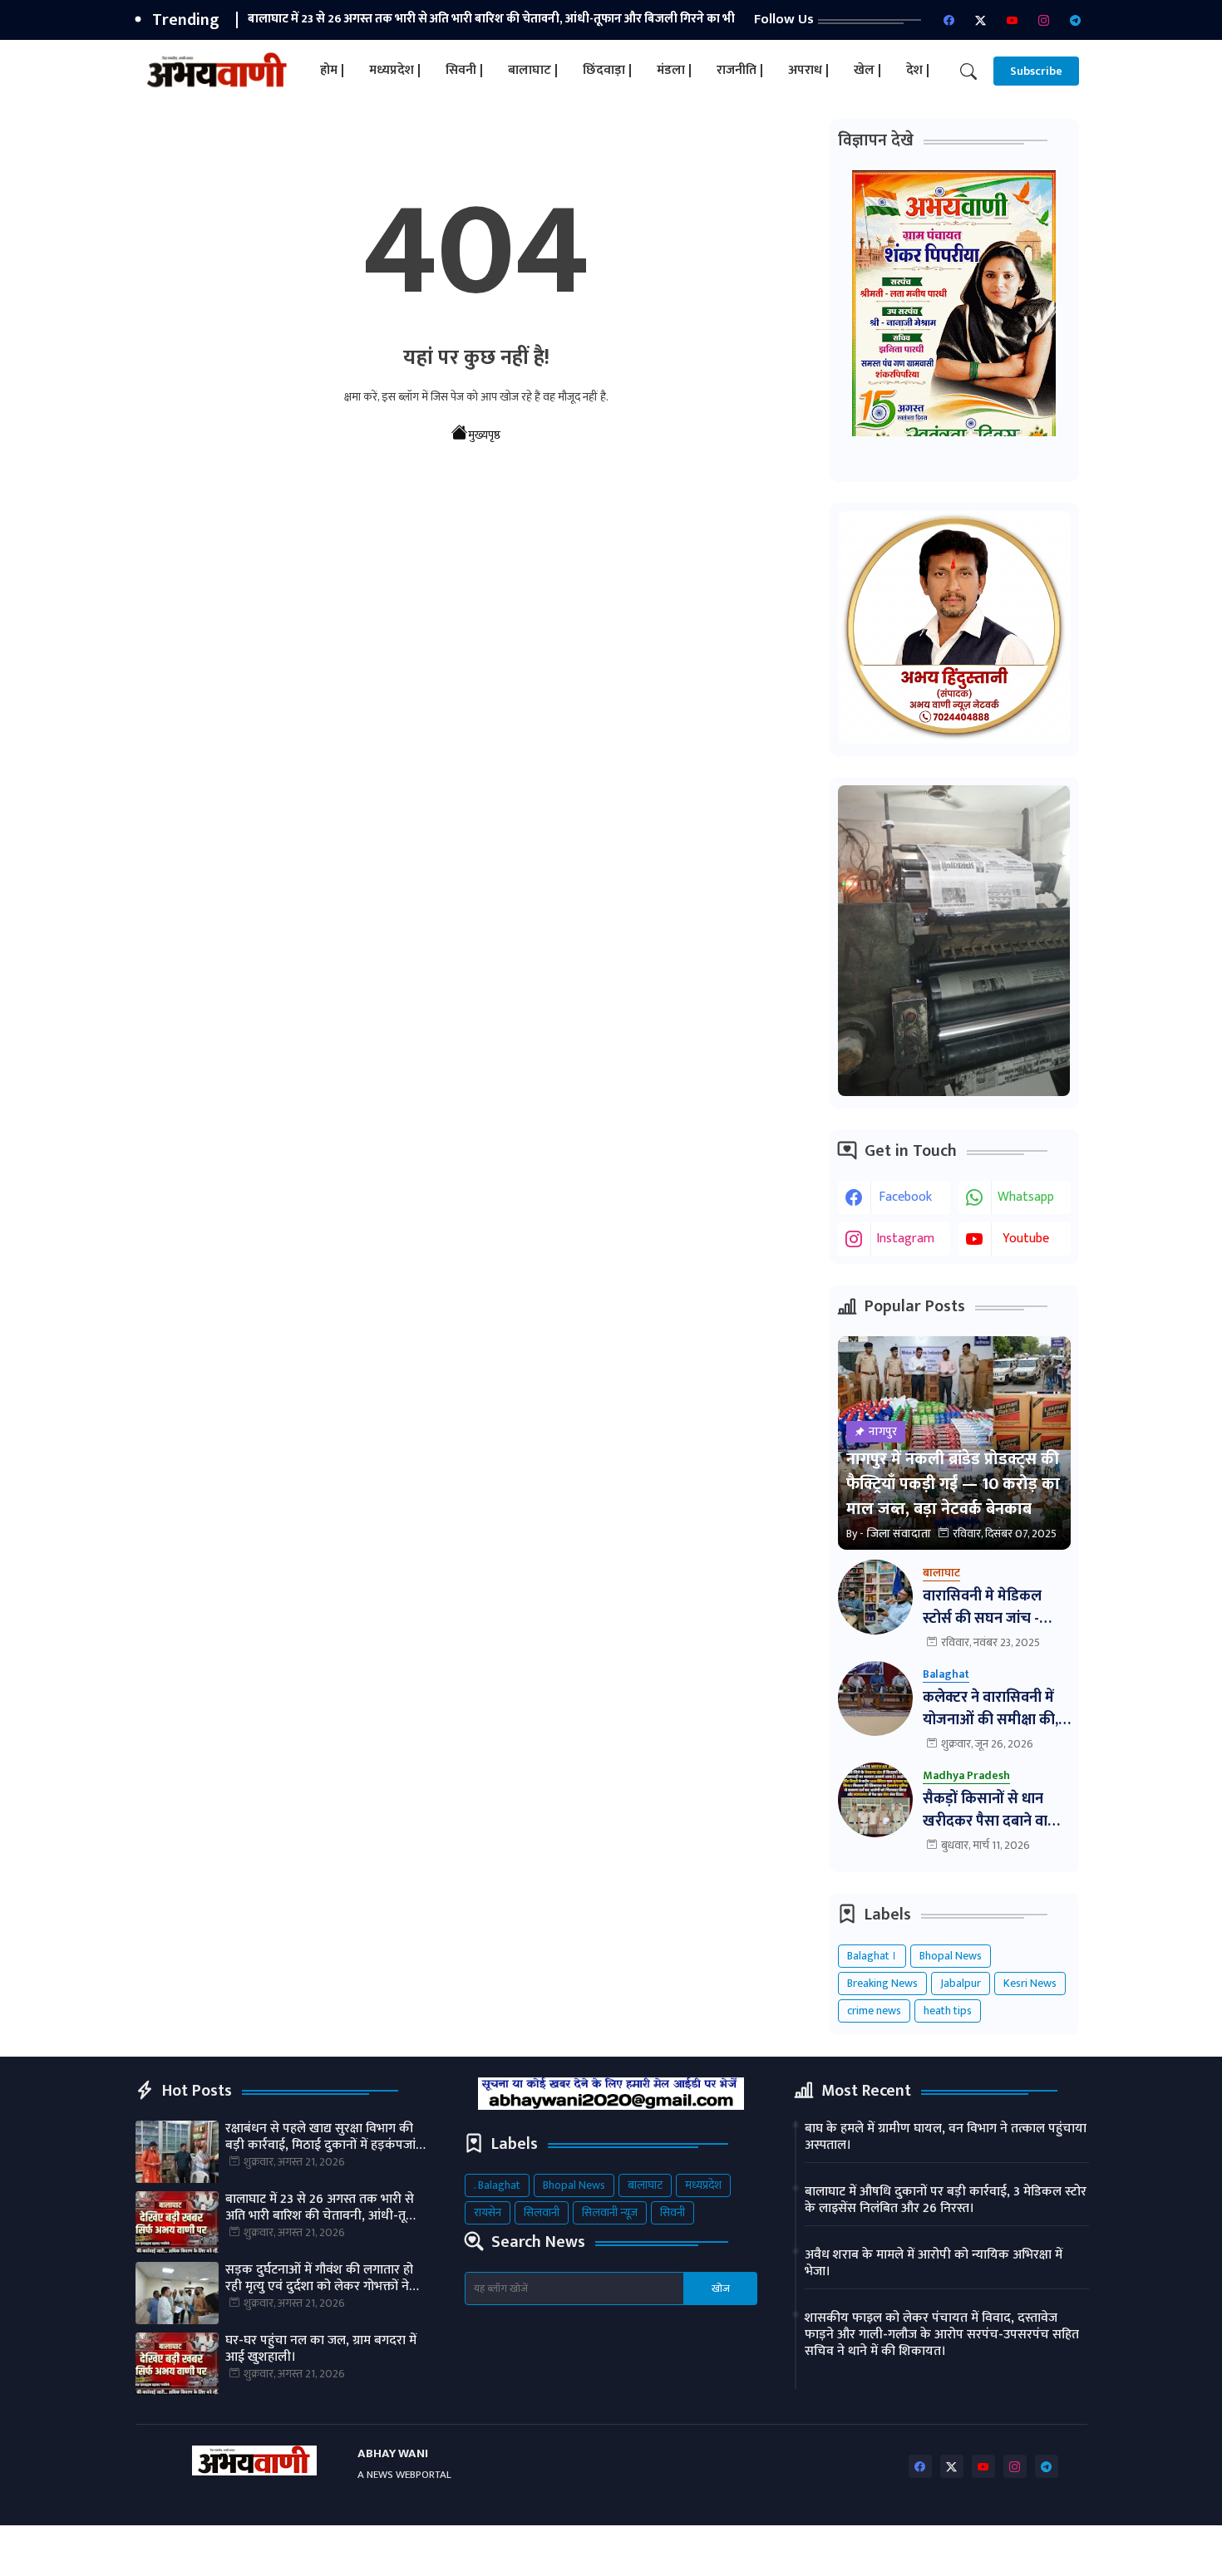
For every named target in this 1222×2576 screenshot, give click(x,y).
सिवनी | (464, 70)
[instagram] (1044, 20)
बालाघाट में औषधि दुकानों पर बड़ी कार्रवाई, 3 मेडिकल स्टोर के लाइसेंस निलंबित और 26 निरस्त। (946, 2200)
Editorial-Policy (1043, 2551)
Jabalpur (961, 1983)
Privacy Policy (946, 2551)
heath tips (948, 2011)
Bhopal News (951, 1956)
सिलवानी (542, 2212)
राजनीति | (740, 70)
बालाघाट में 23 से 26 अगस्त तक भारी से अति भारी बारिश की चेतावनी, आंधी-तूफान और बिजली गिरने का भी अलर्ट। (326, 2208)
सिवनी (673, 2212)
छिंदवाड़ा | (607, 70)
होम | (332, 70)
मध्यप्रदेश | (395, 70)
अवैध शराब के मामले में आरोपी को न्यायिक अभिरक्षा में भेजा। (934, 2264)
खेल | (867, 70)
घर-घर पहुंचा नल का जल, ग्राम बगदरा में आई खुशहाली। (321, 2349)
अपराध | (808, 70)
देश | (918, 70)
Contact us (861, 2551)
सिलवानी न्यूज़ (610, 2212)
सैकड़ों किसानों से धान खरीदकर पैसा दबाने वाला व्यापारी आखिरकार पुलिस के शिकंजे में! (993, 1811)
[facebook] (949, 20)
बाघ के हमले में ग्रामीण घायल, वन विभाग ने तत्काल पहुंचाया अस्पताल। (946, 2137)
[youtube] (1013, 20)
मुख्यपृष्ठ (484, 435)
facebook (905, 1197)
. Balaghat (497, 2185)
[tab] (332, 71)
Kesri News (1030, 1983)
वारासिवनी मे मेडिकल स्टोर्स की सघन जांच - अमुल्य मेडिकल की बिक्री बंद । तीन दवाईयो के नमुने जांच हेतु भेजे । (993, 1608)
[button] (968, 71)
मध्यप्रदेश (703, 2185)
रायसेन (488, 2212)
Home (744, 2551)
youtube (1026, 1239)
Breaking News (882, 1983)
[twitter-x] (981, 20)
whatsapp (1026, 1197)
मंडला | (674, 70)
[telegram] (1076, 20)
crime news (874, 2011)
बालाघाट (645, 2185)
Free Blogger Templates (549, 2551)
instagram (905, 1239)
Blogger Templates (275, 2551)
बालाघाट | (533, 70)
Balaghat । (872, 1956)
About (796, 2551)
